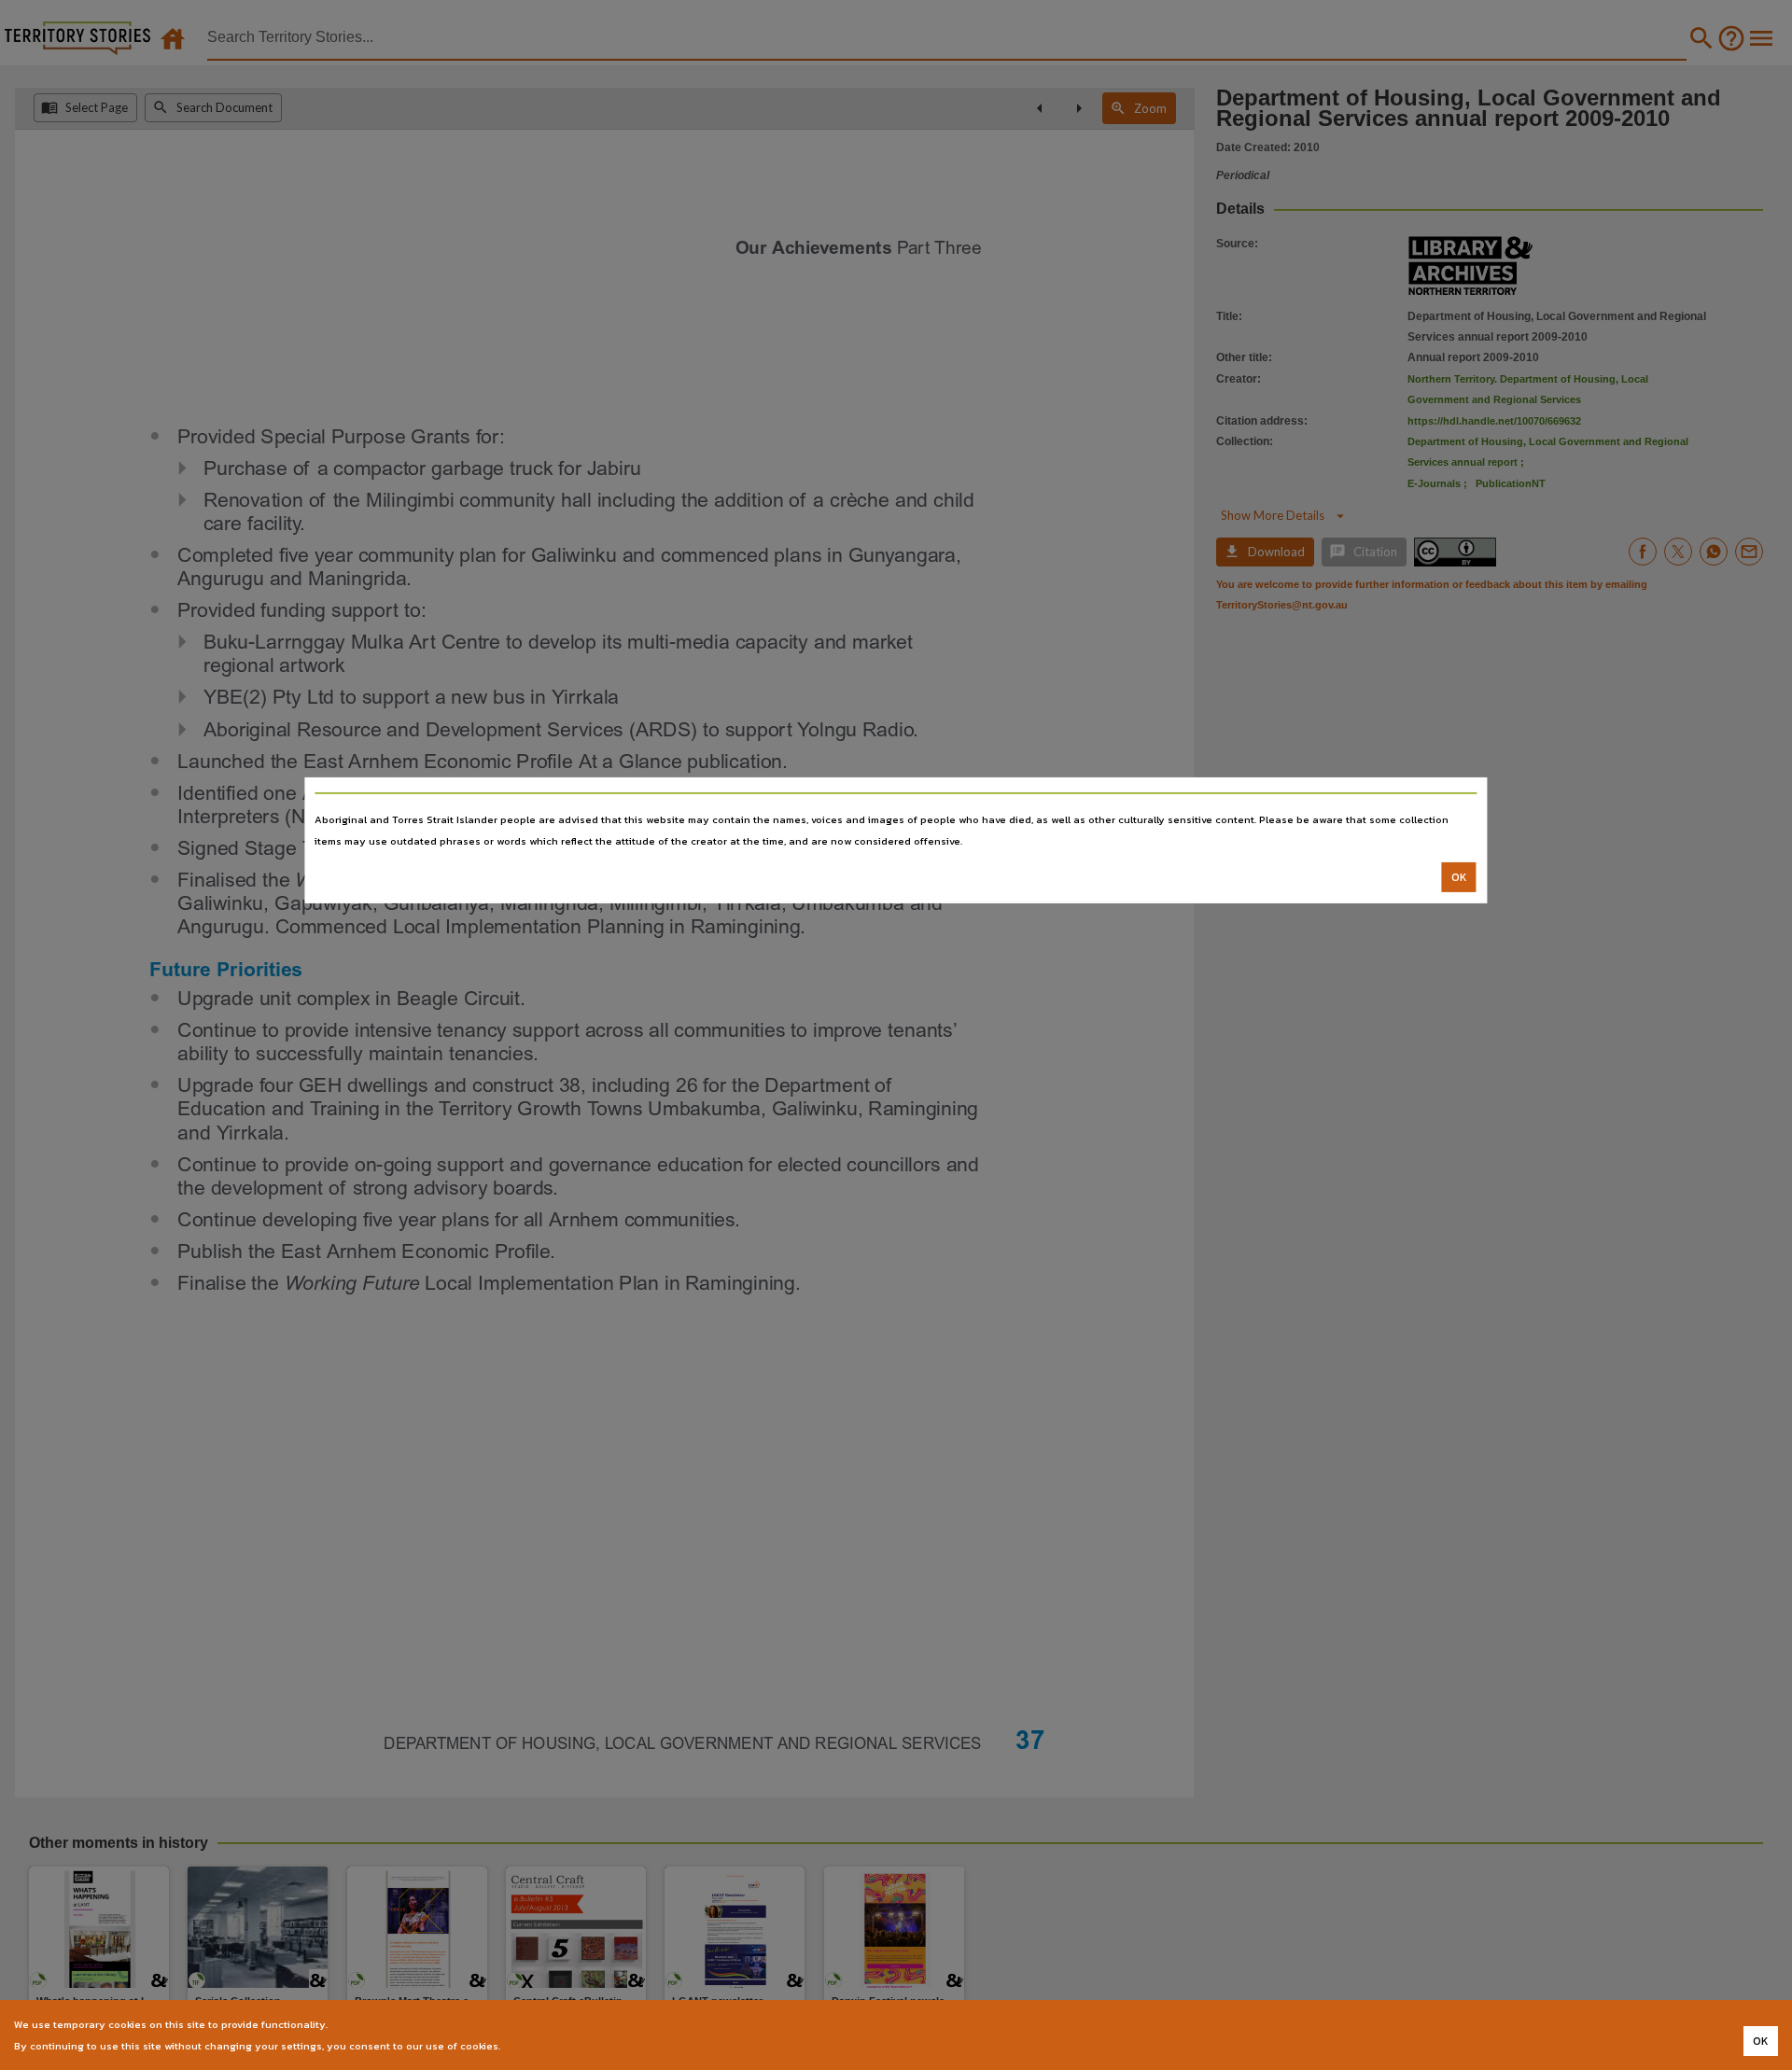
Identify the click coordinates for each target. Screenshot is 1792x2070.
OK (1459, 877)
